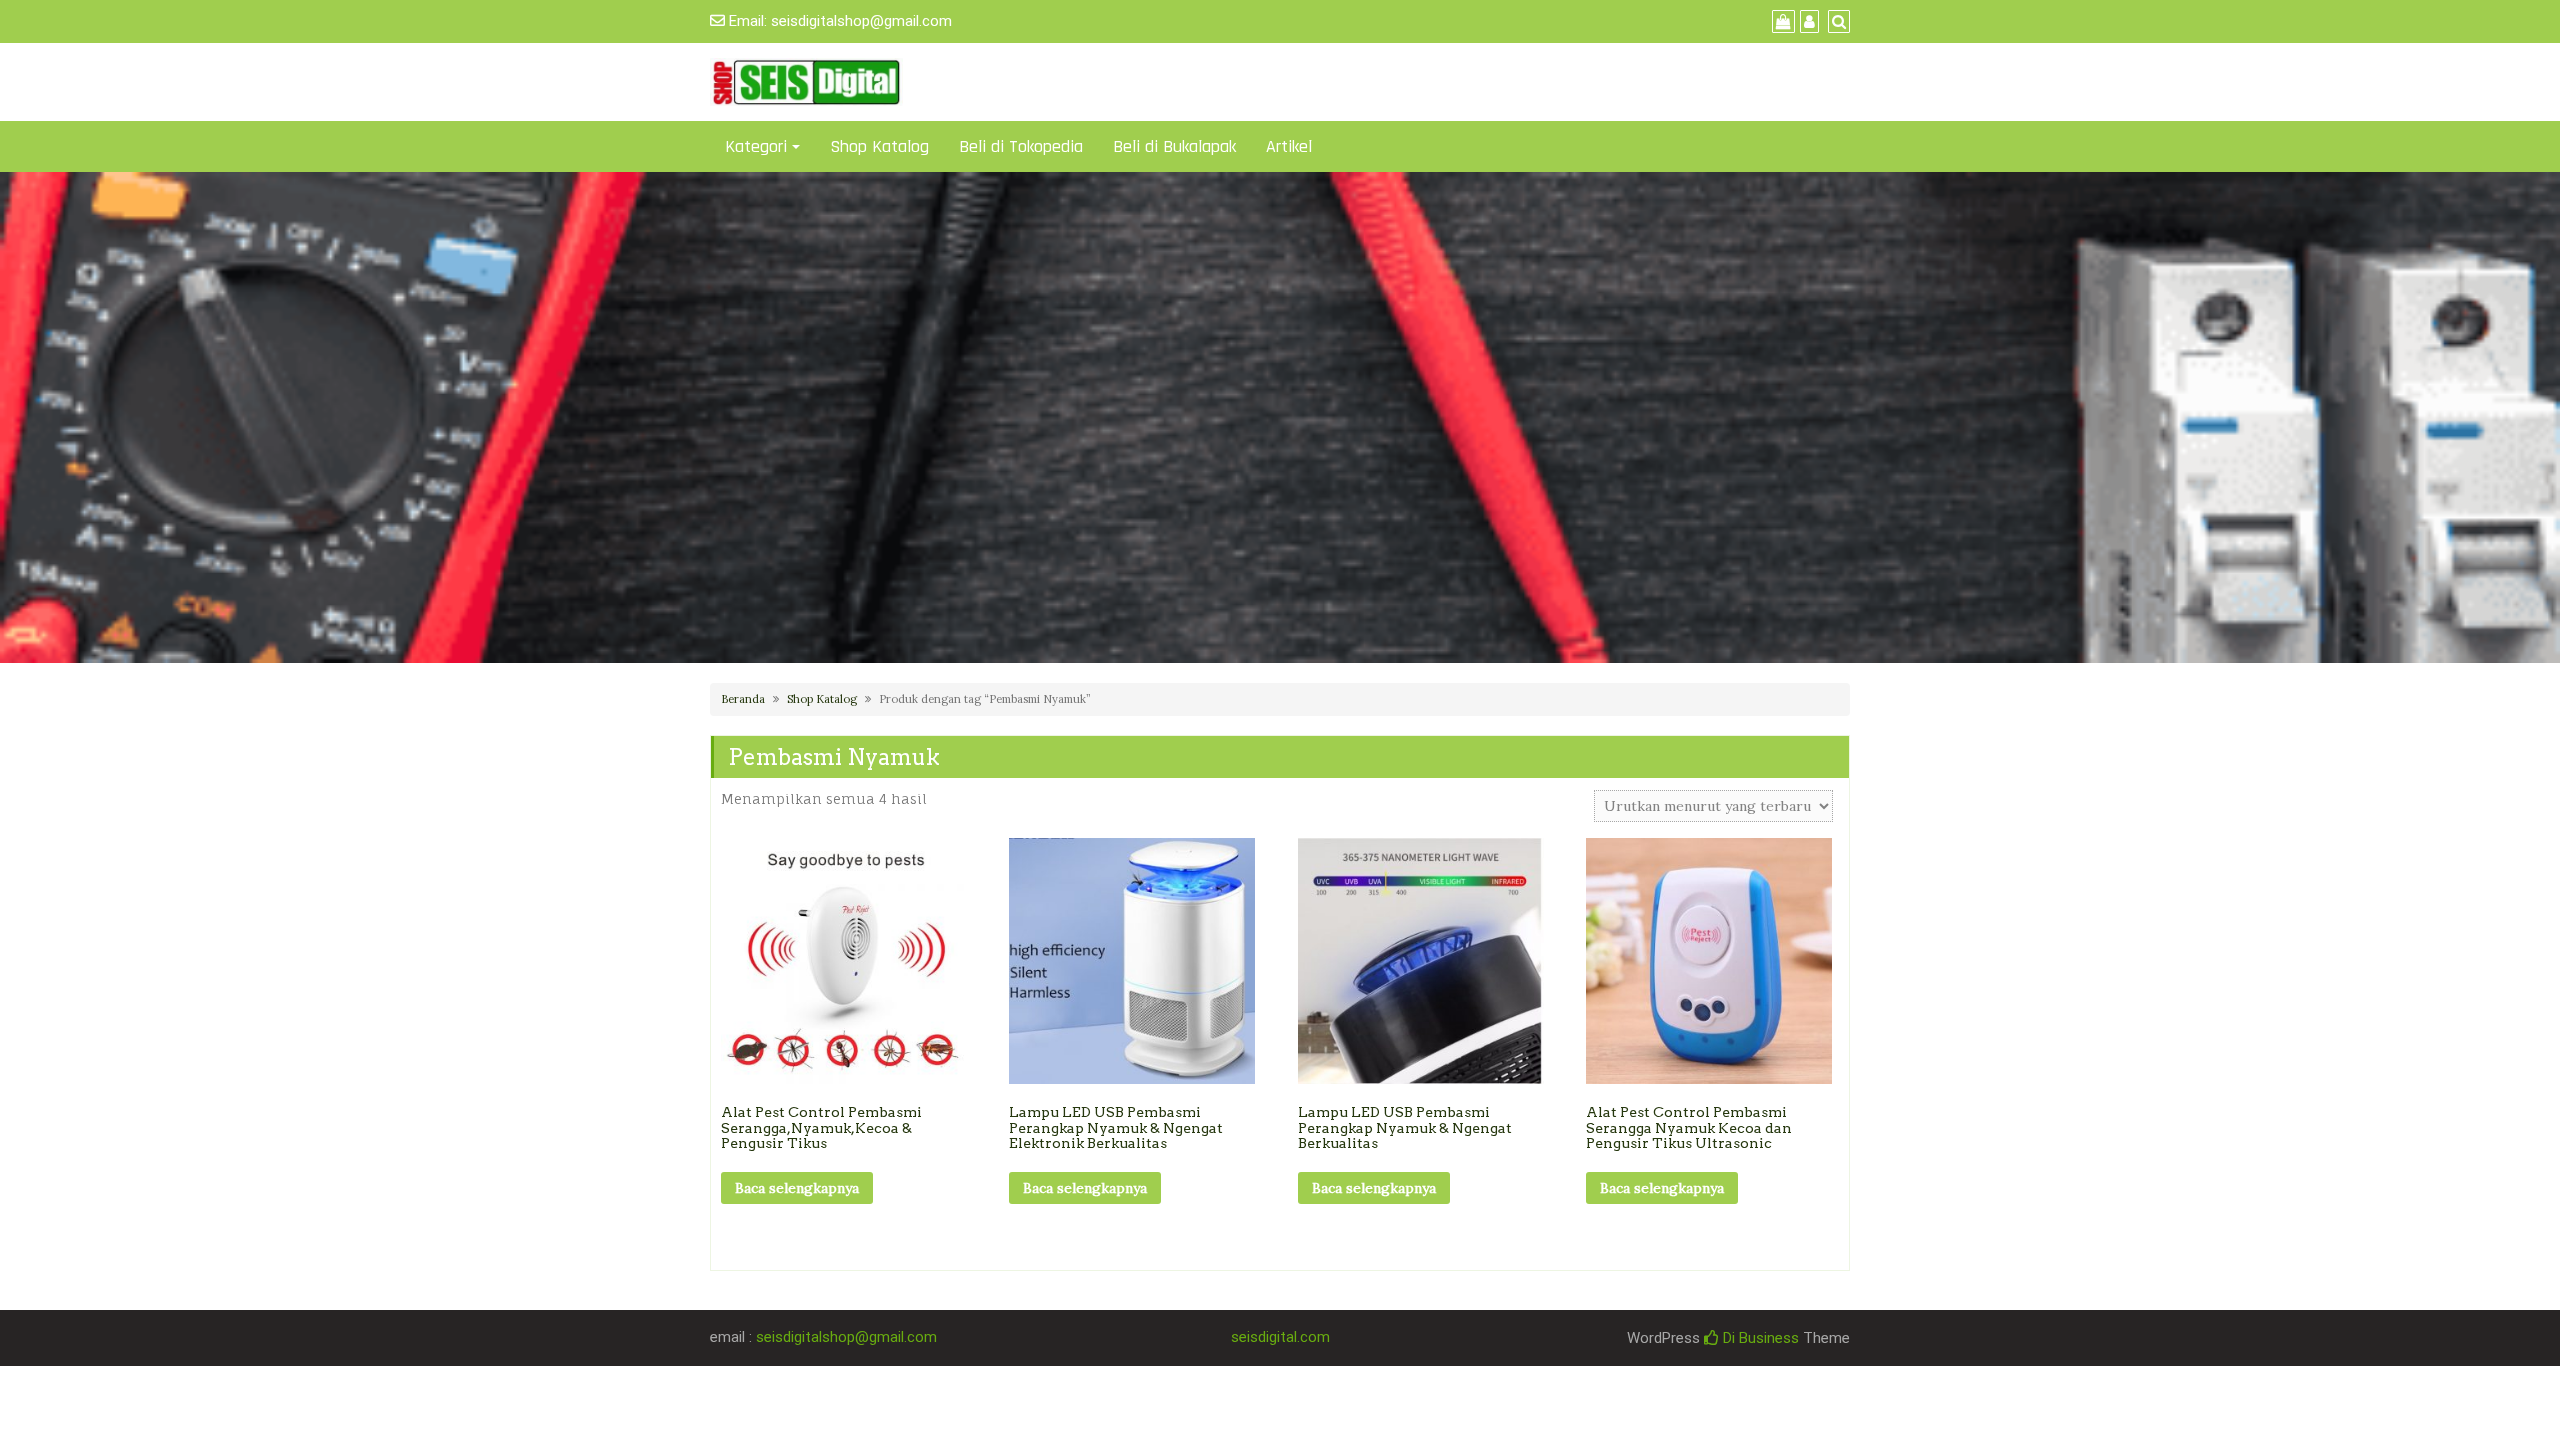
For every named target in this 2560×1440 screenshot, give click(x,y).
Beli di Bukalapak (1174, 146)
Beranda (743, 699)
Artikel (1289, 146)
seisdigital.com (1280, 1337)
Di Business (1759, 1338)
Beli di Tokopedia (1021, 146)
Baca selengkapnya (797, 1188)
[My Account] (1807, 22)
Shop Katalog (879, 146)
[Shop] (1781, 22)
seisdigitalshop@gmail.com (861, 21)
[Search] (1836, 22)
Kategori (756, 146)
